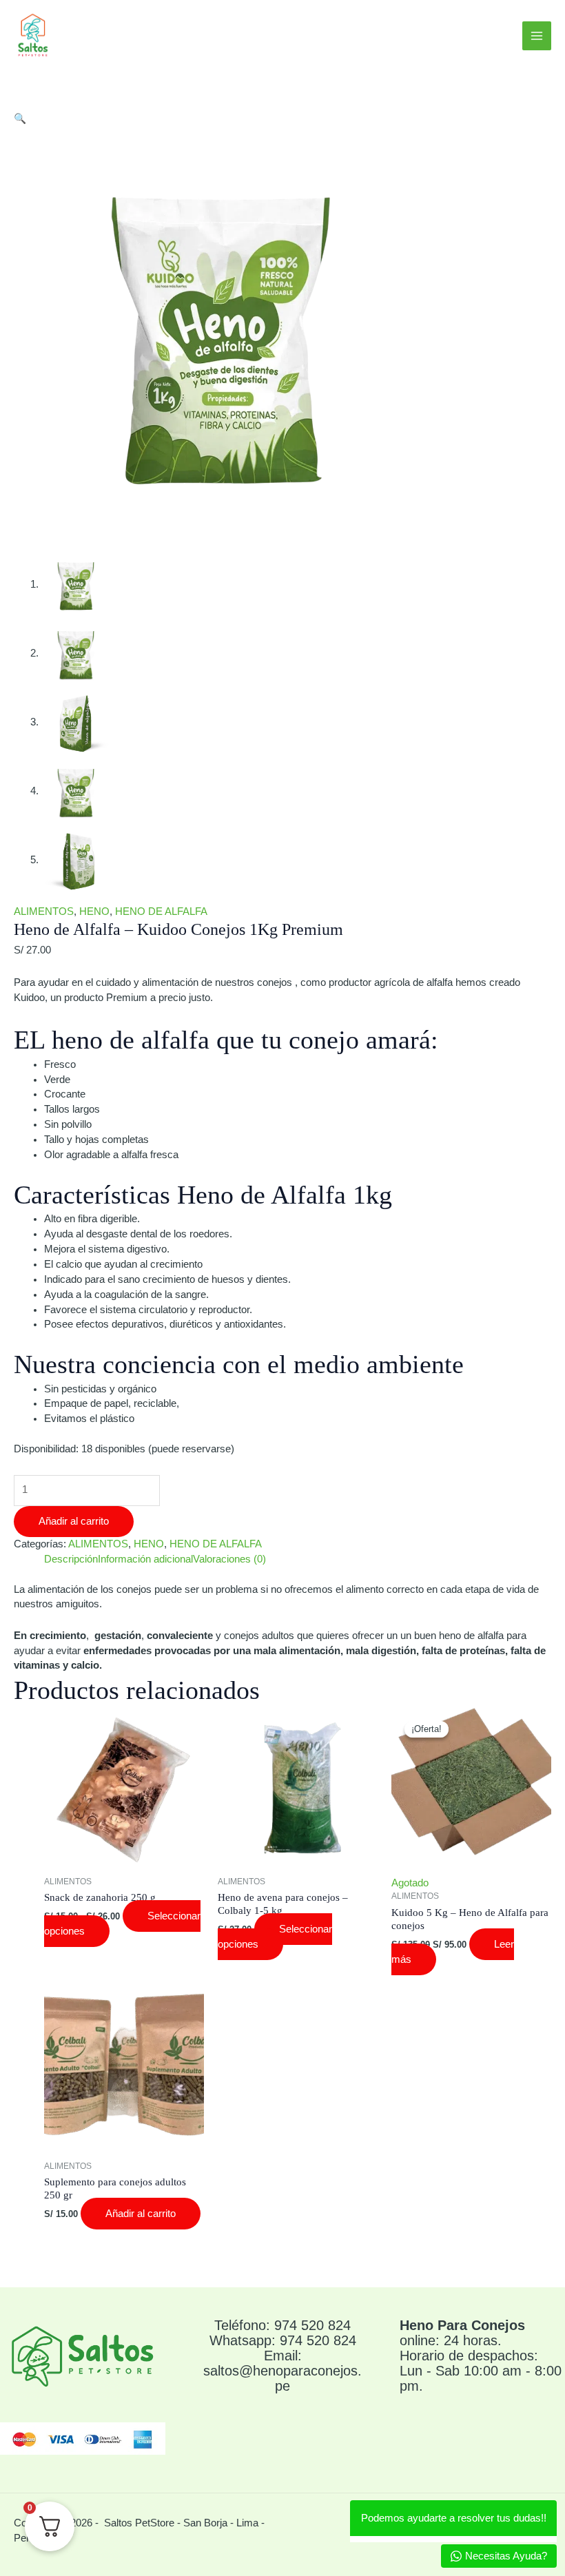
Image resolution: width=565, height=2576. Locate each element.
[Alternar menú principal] (537, 36)
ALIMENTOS (44, 911)
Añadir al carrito (74, 1521)
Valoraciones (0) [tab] (229, 1559)
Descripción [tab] (71, 1559)
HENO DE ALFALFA (161, 911)
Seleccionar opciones (275, 1937)
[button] (20, 119)
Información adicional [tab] (145, 1559)
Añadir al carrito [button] (141, 2214)
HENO (94, 911)
